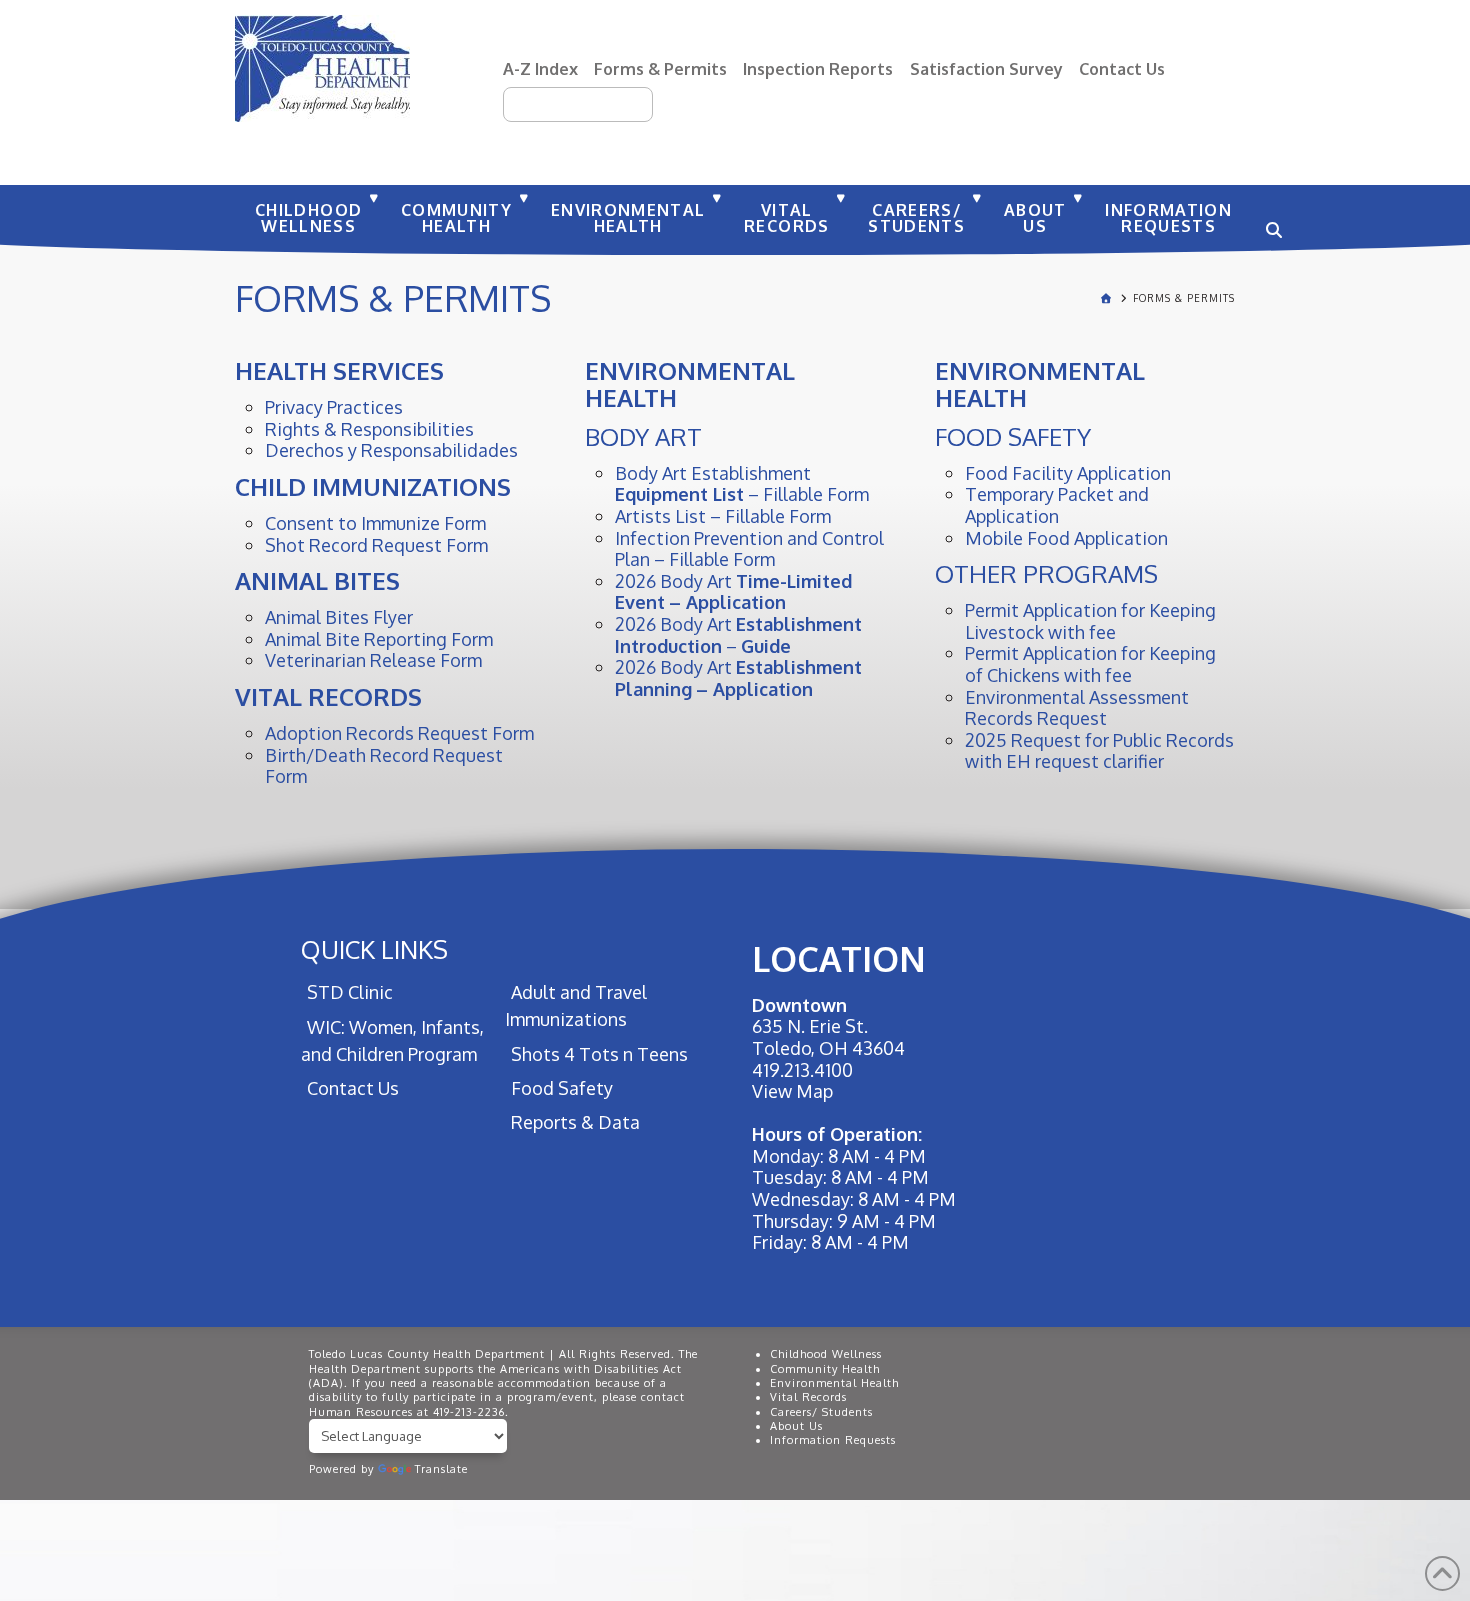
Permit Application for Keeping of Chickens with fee (1090, 664)
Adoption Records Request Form (399, 733)
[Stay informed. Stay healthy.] (322, 68)
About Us (796, 1426)
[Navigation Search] (1271, 220)
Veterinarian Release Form (373, 660)
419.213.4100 (802, 1070)
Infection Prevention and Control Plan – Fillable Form (749, 549)
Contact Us (1122, 68)
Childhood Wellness (826, 1354)
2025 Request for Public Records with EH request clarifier (1099, 751)
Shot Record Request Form (376, 545)
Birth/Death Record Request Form (384, 766)
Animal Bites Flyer (339, 617)
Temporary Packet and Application (1057, 505)
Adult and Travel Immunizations (575, 1005)
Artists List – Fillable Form (723, 516)
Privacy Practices (334, 407)
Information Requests (833, 1440)
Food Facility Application (1068, 473)
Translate (441, 1469)
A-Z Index (540, 68)
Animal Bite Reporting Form (379, 639)
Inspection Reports (818, 68)
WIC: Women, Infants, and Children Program (392, 1040)
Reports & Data (575, 1122)
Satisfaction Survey (986, 68)
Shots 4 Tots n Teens (599, 1054)
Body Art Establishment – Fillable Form (742, 484)
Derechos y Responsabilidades (391, 450)
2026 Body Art (733, 592)
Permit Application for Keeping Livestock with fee (1090, 621)
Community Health (825, 1369)
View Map (792, 1091)
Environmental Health (834, 1383)
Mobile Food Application (1066, 538)
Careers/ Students (821, 1412)
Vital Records (808, 1397)
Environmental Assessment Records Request (1077, 708)
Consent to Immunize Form (375, 523)
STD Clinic (349, 992)
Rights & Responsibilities (369, 429)
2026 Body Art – (738, 635)
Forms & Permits (660, 68)
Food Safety (561, 1088)
